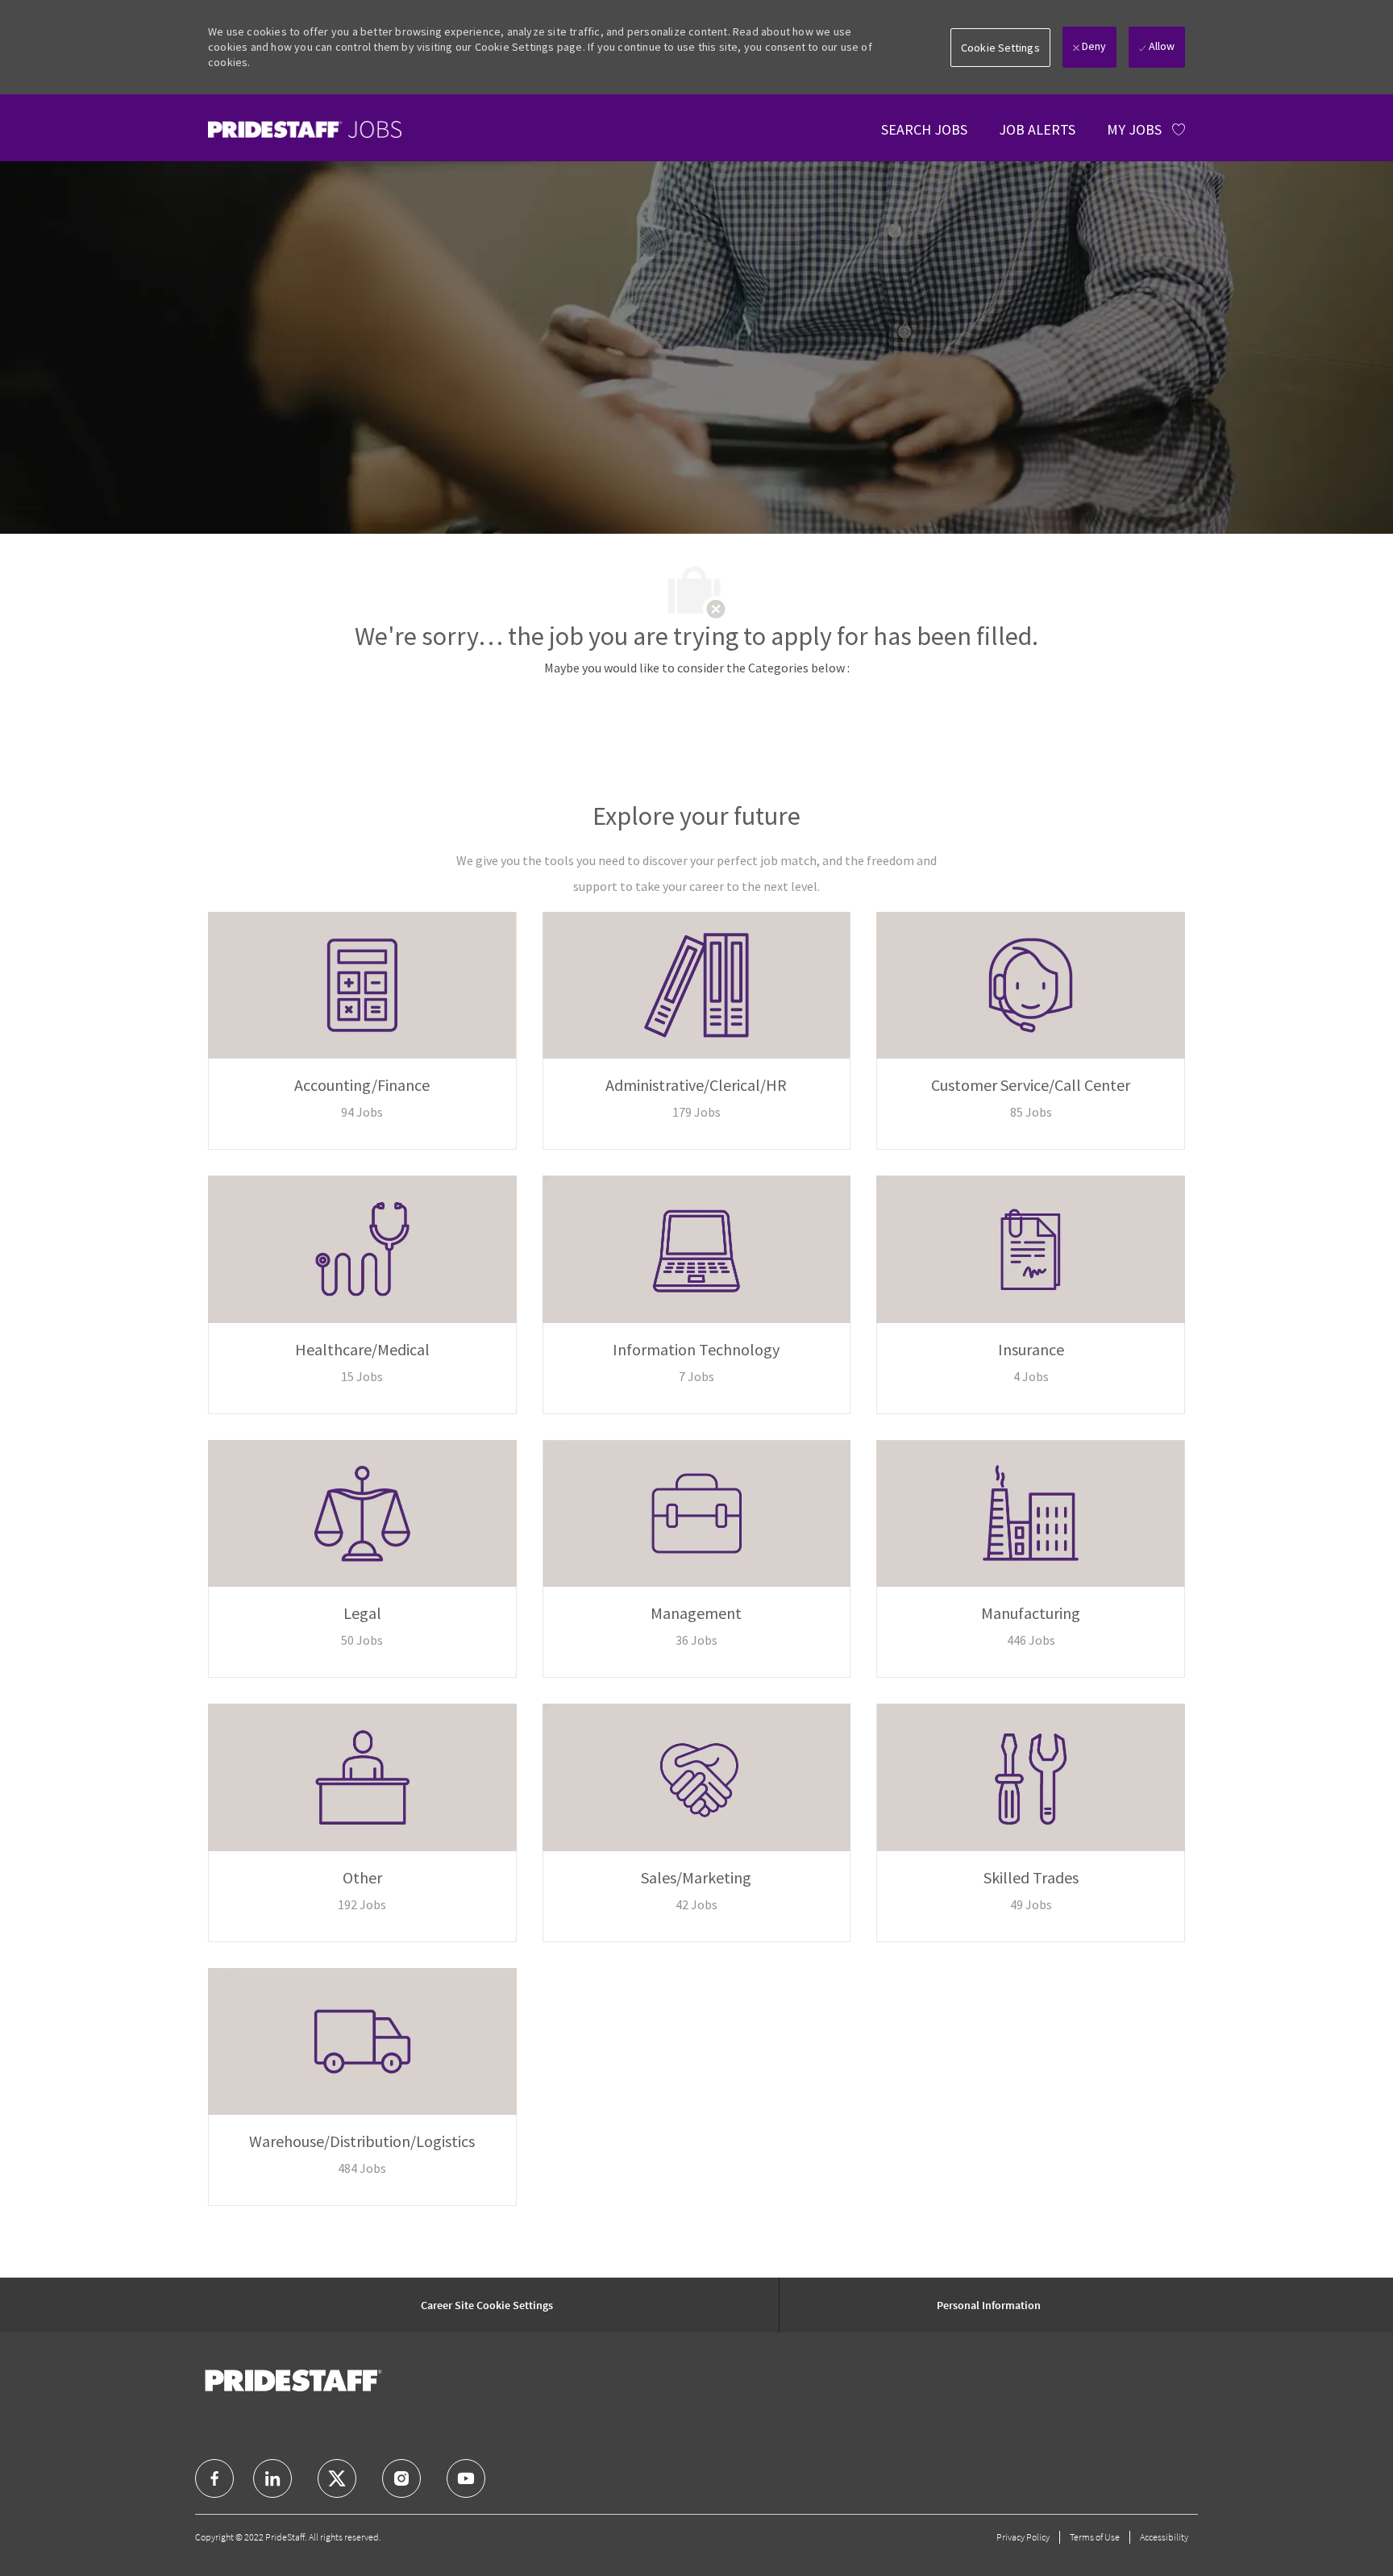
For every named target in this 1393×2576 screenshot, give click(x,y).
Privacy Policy (1023, 2537)
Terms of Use (1095, 2537)
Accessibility (1164, 2537)
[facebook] (214, 2478)
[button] (1000, 48)
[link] (305, 129)
